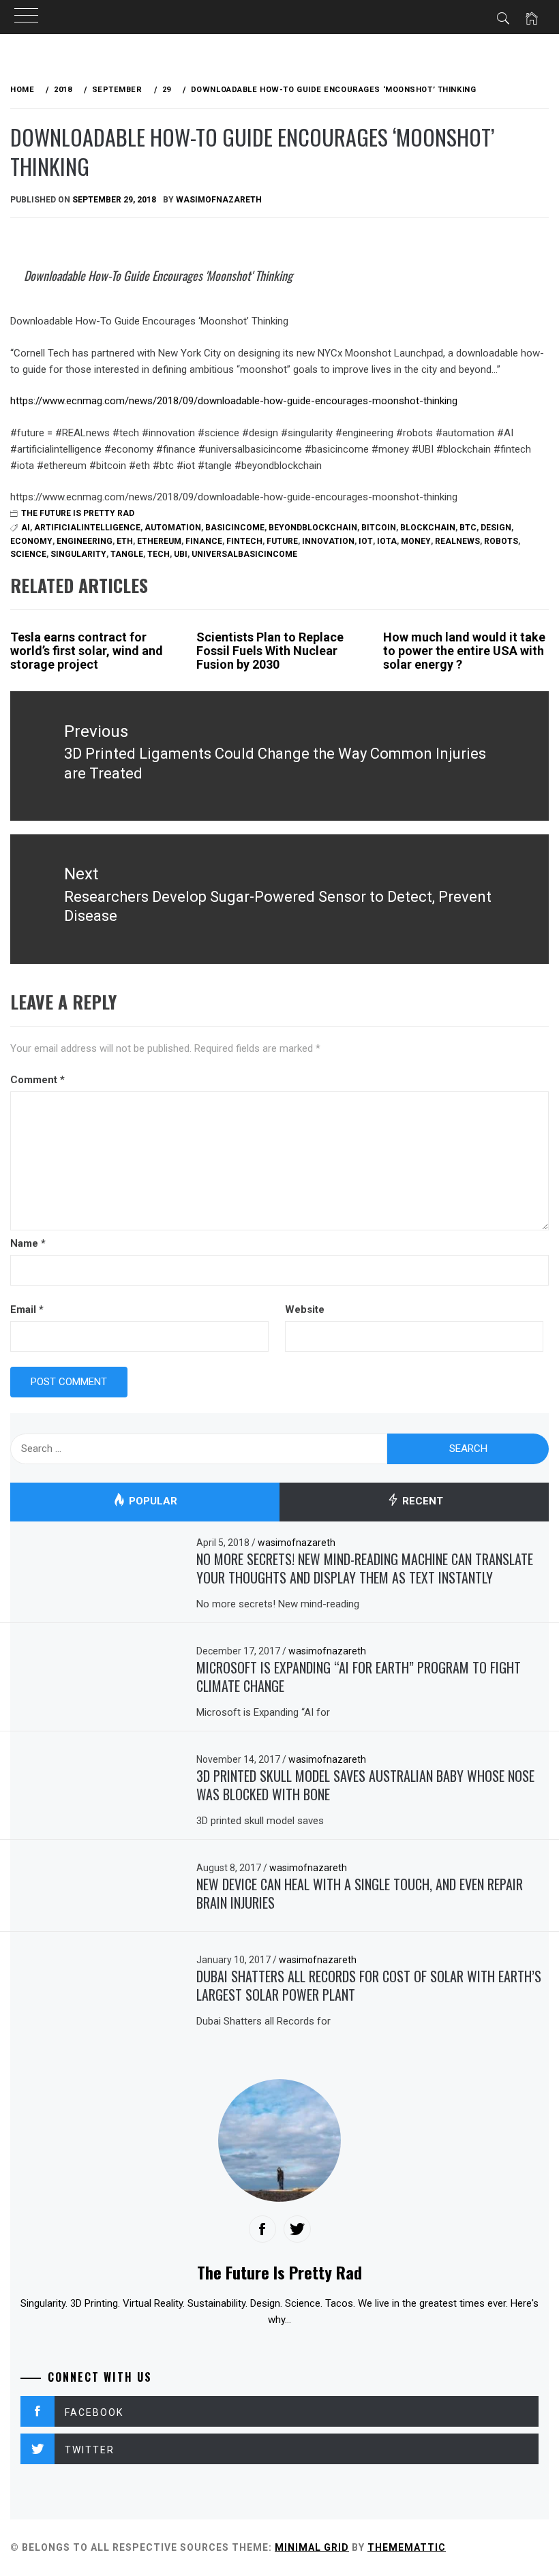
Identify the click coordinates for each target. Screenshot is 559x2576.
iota (387, 541)
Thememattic (407, 2547)
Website (305, 1309)
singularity (78, 554)
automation (173, 528)
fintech (244, 541)
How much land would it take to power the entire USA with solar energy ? (464, 651)
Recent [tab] (421, 1501)
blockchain (428, 528)
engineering (85, 541)
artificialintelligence (87, 528)
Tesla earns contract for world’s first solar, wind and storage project (87, 651)
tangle (127, 554)
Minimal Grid (312, 2547)
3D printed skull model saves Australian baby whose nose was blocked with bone (365, 1785)
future (282, 541)
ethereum (159, 541)
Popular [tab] (152, 1501)
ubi (181, 554)
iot (366, 541)
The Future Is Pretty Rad (78, 513)
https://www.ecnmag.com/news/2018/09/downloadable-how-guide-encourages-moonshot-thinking (234, 401)
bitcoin (379, 528)
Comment (37, 1080)
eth (125, 541)
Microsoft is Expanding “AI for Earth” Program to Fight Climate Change (359, 1677)
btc (468, 528)
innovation (328, 541)
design (496, 528)
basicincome (235, 528)
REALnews (457, 541)
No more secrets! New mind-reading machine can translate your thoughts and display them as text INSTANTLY (365, 1568)
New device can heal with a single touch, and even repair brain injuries (360, 1893)
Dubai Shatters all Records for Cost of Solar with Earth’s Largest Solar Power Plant (369, 1985)
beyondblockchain (313, 528)
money (416, 541)
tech (158, 554)
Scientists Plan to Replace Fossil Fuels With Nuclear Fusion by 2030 (270, 651)
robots (501, 541)
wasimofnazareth (219, 200)
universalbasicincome (244, 554)
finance (204, 541)
